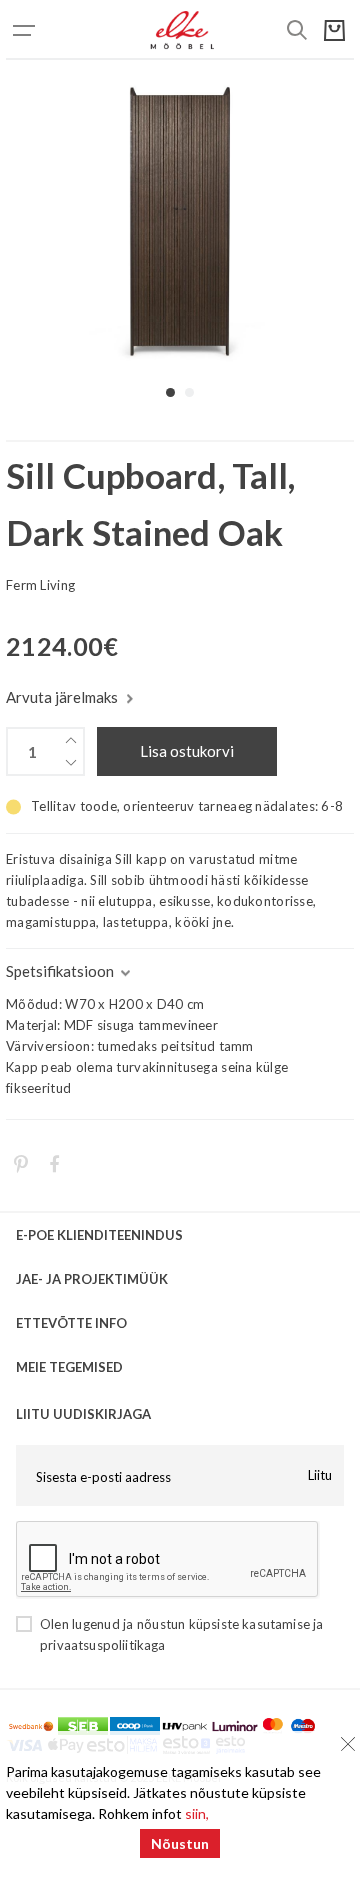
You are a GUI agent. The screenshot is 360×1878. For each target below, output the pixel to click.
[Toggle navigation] (46, 30)
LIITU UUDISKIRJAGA (83, 1414)
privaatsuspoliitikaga (103, 1645)
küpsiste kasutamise (249, 1624)
